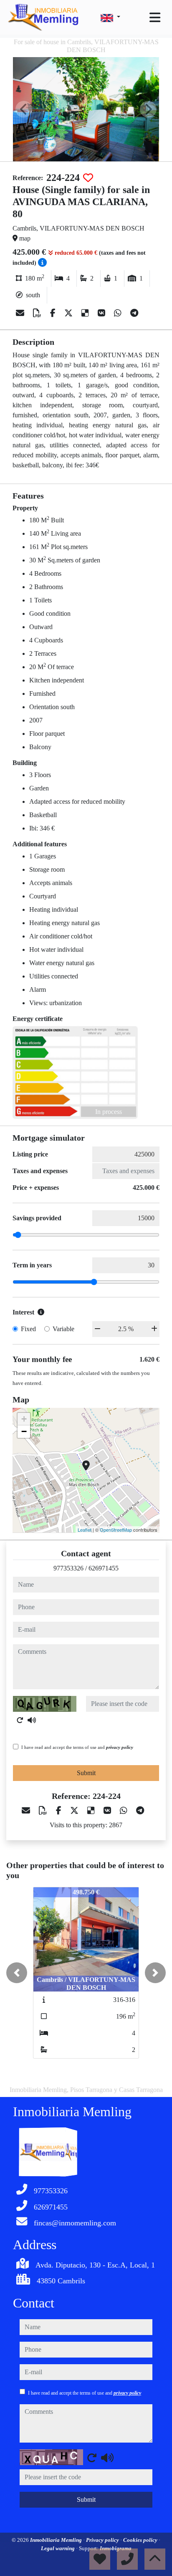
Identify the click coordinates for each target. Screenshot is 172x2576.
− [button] (24, 1431)
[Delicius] (86, 313)
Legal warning (58, 2548)
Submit (86, 1773)
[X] (70, 313)
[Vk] (102, 313)
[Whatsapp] (119, 313)
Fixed (28, 1329)
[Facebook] (54, 313)
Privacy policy (103, 2540)
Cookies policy (141, 2540)
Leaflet (85, 1530)
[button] (17, 1973)
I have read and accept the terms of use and (77, 1747)
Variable (63, 1329)
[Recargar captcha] (20, 1720)
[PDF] (38, 313)
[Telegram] (134, 313)
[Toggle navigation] (155, 18)
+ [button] (24, 1419)
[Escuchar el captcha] (32, 1720)
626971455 (104, 1568)
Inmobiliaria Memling (57, 2540)
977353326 (68, 1568)
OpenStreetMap (116, 1530)
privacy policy (120, 1747)
